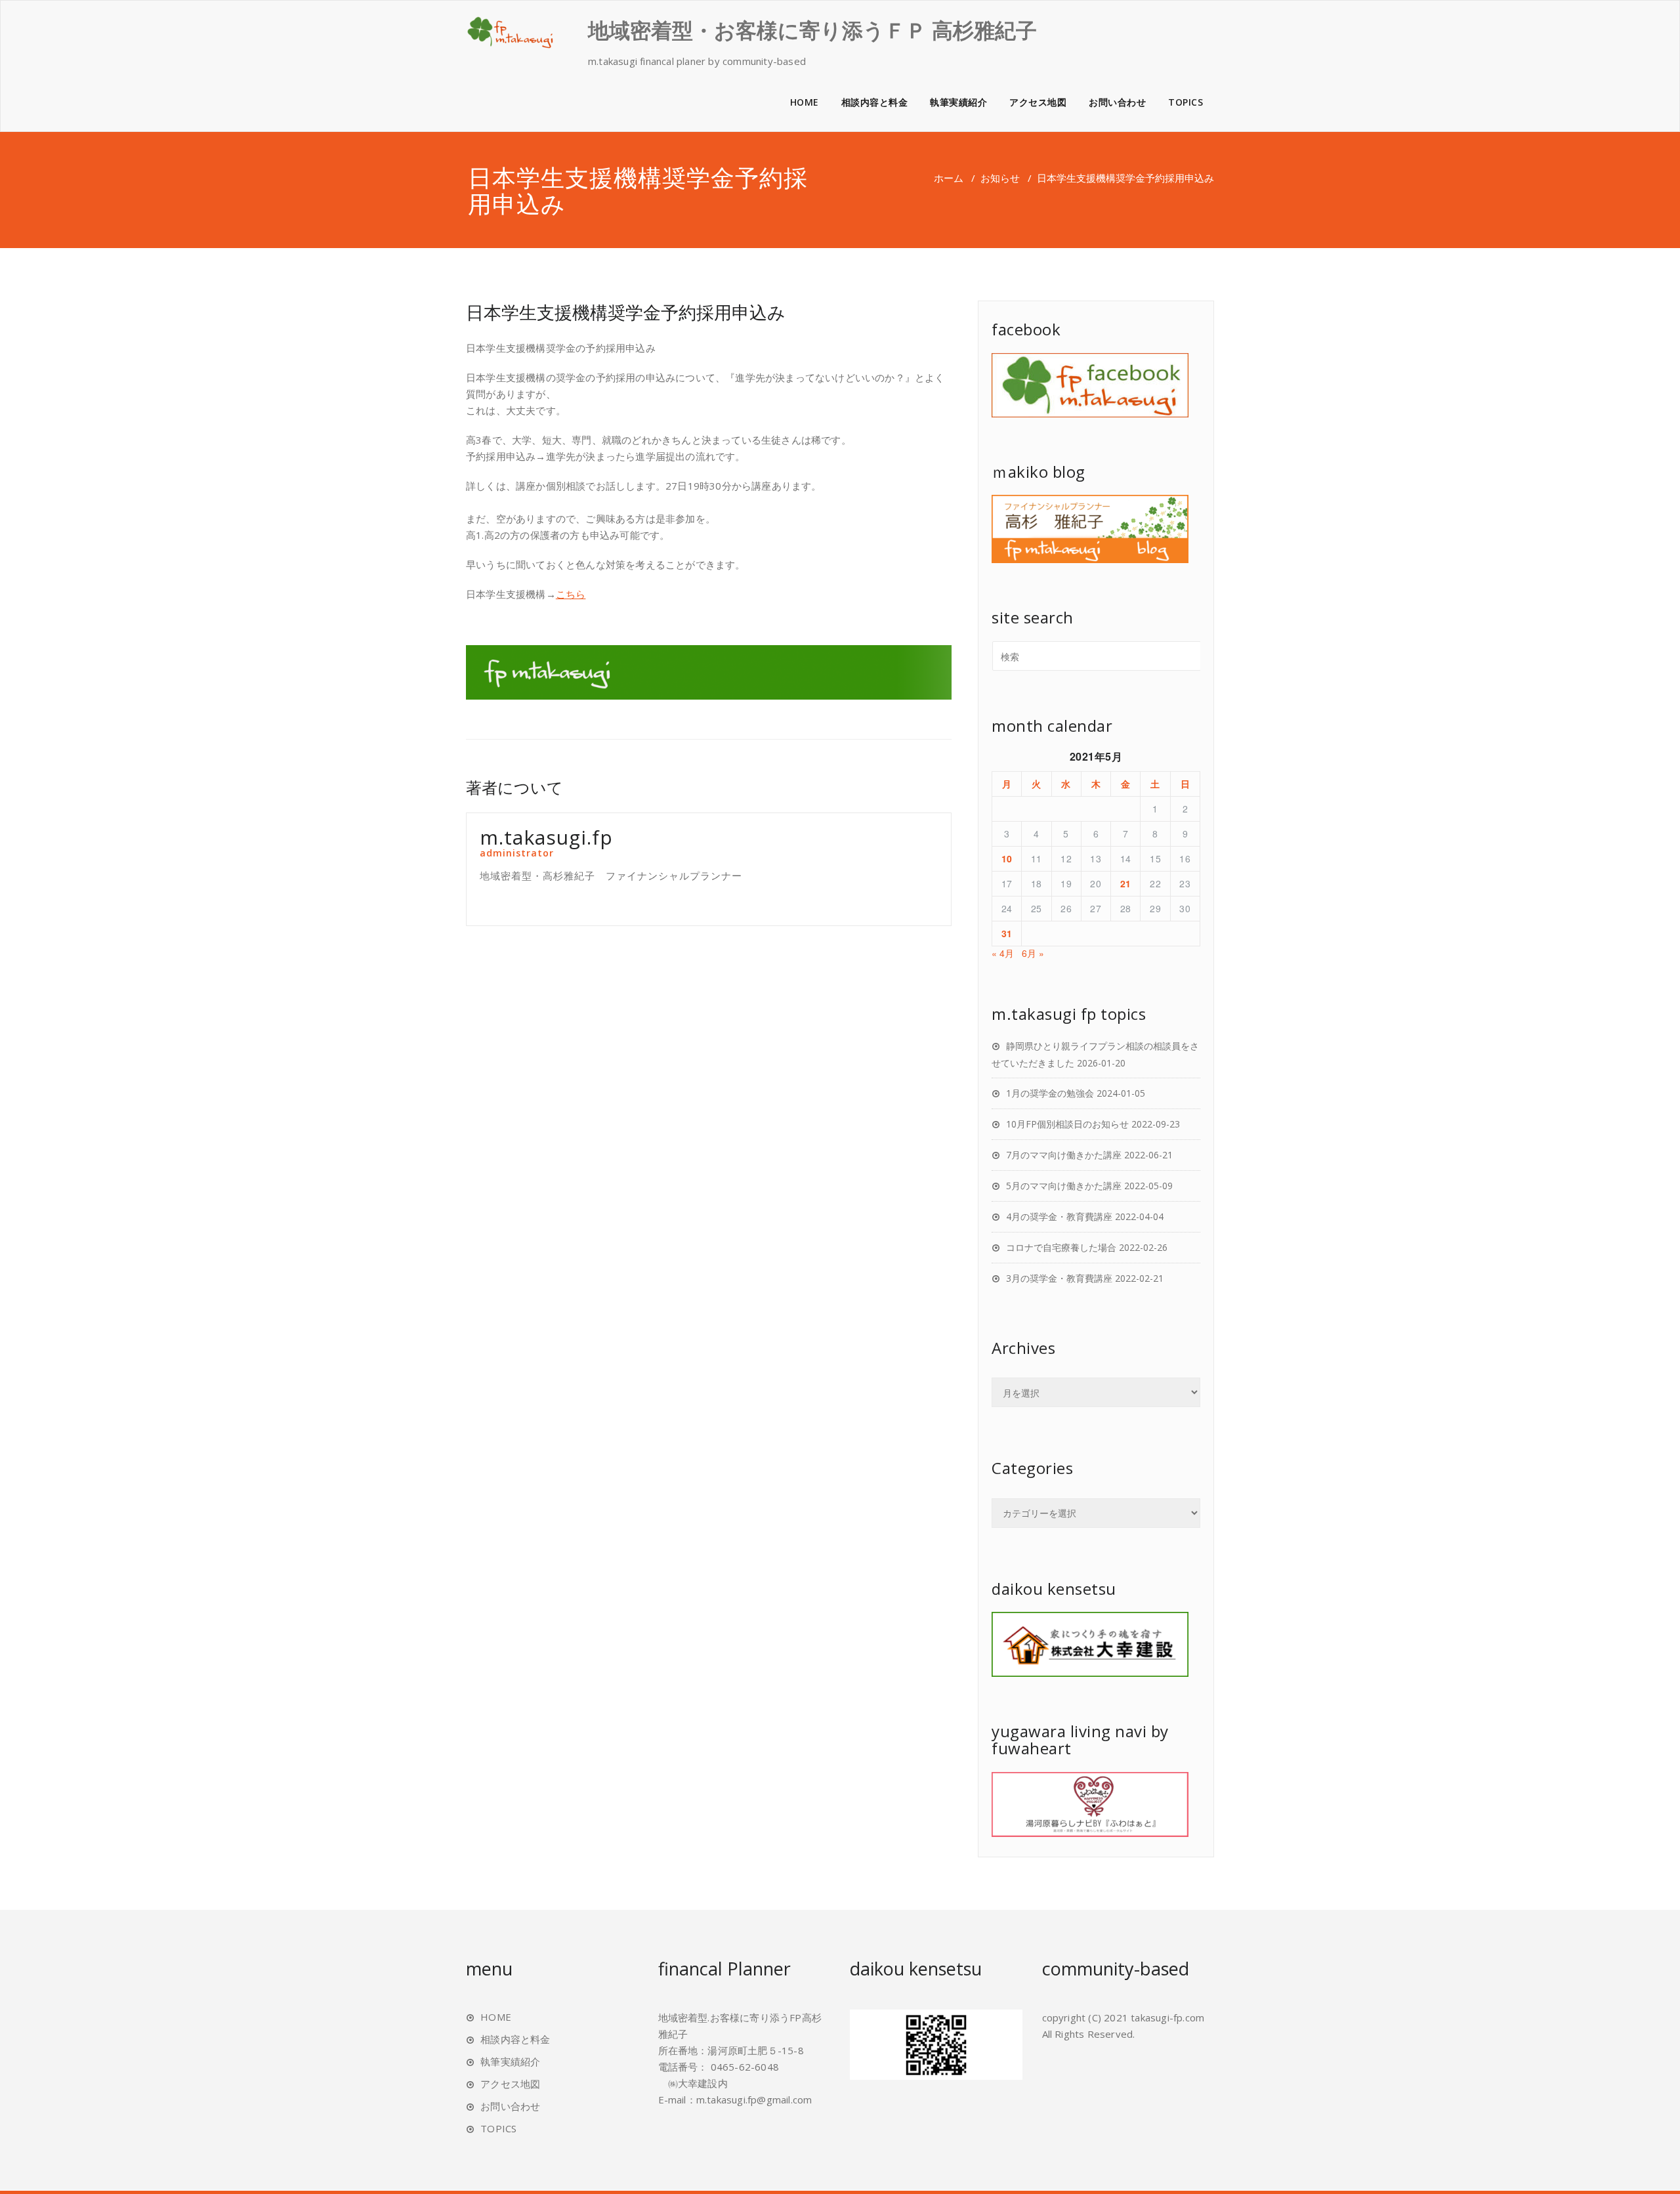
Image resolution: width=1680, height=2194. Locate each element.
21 (1126, 883)
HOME (805, 102)
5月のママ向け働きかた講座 (1064, 1186)
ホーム (949, 178)
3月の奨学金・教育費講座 (1059, 1278)
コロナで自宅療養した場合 (1061, 1247)
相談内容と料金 (875, 102)
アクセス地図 (1038, 102)
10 (1007, 858)
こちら (571, 594)
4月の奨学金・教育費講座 (1059, 1216)
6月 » (1033, 953)
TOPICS (1186, 102)
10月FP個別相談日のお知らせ (1067, 1124)
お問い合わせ (1117, 102)
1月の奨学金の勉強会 (1050, 1093)
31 (1007, 933)
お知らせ (1000, 178)
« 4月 (1003, 953)
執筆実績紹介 (958, 102)
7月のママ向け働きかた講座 (1064, 1155)
